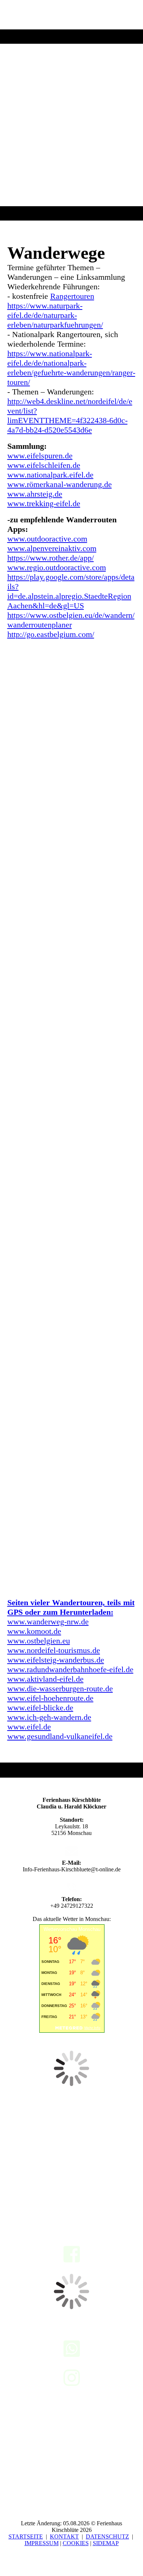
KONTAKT (64, 2536)
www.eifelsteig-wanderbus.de (56, 1660)
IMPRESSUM (42, 2543)
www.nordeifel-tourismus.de (54, 1650)
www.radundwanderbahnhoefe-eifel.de (70, 1669)
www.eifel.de (29, 1727)
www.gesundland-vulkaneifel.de (60, 1736)
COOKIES (76, 2543)
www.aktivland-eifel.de (45, 1679)
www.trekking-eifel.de (44, 503)
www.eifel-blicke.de (40, 1708)
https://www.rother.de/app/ (51, 558)
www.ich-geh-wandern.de (49, 1717)
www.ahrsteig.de (35, 494)
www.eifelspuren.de (40, 456)
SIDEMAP (106, 2543)
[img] (71, 110)
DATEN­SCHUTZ (107, 2536)
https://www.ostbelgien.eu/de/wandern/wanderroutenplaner (71, 620)
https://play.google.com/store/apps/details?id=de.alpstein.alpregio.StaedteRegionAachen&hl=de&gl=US (71, 591)
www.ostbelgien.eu (39, 1641)
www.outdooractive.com (47, 539)
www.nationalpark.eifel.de (50, 475)
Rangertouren (72, 296)
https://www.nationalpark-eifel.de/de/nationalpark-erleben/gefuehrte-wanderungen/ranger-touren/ (71, 368)
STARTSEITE (26, 2536)
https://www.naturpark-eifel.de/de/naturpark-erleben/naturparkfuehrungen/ (55, 315)
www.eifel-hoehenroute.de (50, 1698)
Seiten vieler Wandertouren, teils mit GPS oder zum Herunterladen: (71, 1617)
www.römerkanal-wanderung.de (60, 484)
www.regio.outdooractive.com (57, 567)
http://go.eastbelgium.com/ (51, 634)
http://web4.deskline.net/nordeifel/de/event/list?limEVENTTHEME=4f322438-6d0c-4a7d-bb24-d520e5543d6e (70, 416)
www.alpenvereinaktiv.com (52, 548)
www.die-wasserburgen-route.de (60, 1688)
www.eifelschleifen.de (44, 465)
